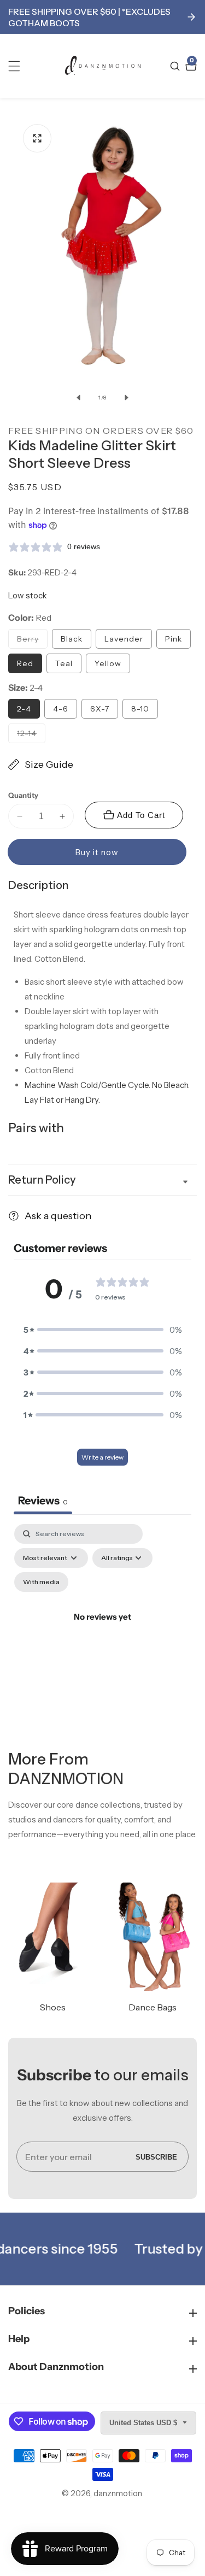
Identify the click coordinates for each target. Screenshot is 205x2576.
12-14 (31, 736)
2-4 (24, 709)
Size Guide (49, 764)
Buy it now (97, 852)
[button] (103, 1330)
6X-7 (100, 709)
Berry (32, 641)
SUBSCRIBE (156, 2157)
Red (25, 663)
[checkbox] (41, 1582)
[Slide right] (127, 397)
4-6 (61, 709)
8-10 (140, 709)
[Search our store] (176, 66)
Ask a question (58, 1216)
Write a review (102, 1457)
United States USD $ (144, 2423)
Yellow (108, 663)
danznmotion (118, 2493)
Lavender (124, 639)
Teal (64, 663)
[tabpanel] (102, 1630)
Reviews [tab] (43, 1501)
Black (72, 639)
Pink (174, 639)
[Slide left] (79, 397)
